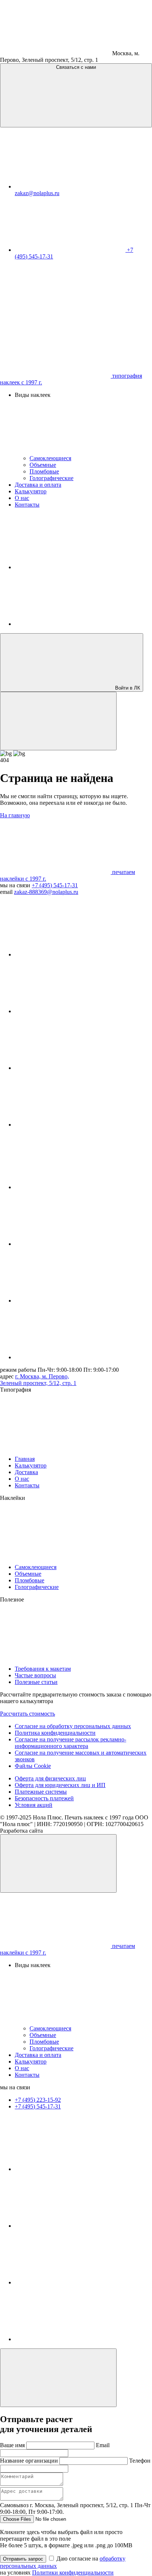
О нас (22, 498)
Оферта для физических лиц (50, 1778)
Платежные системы (41, 1792)
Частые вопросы (35, 1675)
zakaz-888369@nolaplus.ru (46, 892)
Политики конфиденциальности (73, 2573)
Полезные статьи (36, 1682)
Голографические (51, 478)
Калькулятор (31, 491)
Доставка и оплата (38, 485)
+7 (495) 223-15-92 (38, 2100)
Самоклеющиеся (50, 458)
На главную (15, 815)
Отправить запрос (23, 2559)
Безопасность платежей (44, 1798)
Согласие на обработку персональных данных (73, 1726)
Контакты (27, 505)
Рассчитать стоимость (27, 1714)
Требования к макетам (43, 1669)
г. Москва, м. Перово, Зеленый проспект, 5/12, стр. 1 (38, 1380)
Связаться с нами (76, 67)
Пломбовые (44, 471)
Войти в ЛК (127, 688)
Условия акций (34, 1805)
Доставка (26, 1472)
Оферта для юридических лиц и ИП (60, 1785)
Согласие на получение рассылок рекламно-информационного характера (70, 1743)
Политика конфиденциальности (55, 1733)
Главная (25, 1459)
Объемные (43, 465)
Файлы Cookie (33, 1766)
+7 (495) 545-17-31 (55, 885)
